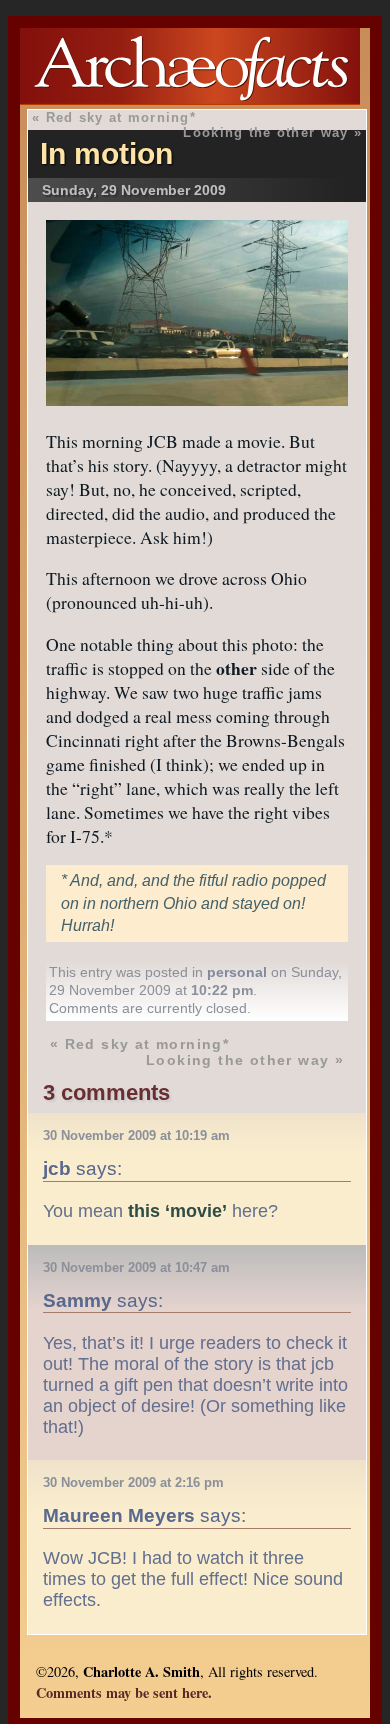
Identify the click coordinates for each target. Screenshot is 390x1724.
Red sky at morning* (121, 117)
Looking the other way (265, 132)
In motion (106, 153)
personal (237, 972)
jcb (57, 1168)
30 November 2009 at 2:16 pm (133, 1482)
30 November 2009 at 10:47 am (136, 1267)
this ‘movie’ (177, 1211)
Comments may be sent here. (124, 1692)
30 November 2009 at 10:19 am (136, 1135)
